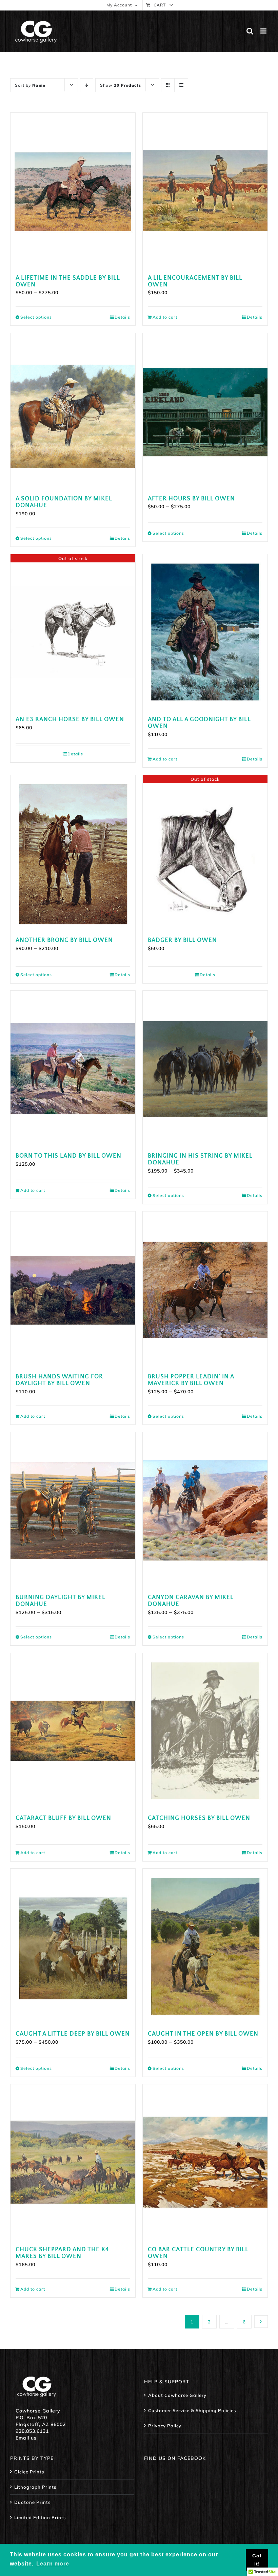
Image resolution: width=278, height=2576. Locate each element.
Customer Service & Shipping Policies (192, 2410)
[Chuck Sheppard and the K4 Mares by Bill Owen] (73, 2162)
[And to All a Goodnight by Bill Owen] (205, 632)
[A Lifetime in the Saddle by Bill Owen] (73, 190)
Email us (26, 2438)
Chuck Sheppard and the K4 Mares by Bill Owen (62, 2253)
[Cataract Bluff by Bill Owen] (73, 1731)
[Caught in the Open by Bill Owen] (205, 1946)
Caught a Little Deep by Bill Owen (73, 2034)
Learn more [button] (53, 2564)
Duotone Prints (32, 2502)
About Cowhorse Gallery (177, 2395)
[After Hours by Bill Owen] (205, 411)
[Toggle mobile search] (250, 31)
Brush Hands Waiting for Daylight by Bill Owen (59, 1380)
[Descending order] (87, 85)
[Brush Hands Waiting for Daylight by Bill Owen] (73, 1289)
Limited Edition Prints (40, 2517)
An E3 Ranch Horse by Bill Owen (70, 720)
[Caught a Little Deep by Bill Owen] (73, 1946)
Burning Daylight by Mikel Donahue (60, 1601)
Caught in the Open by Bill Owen (203, 2034)
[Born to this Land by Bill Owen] (73, 1068)
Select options (36, 317)
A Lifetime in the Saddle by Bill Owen (68, 281)
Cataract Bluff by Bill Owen (63, 1818)
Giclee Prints (29, 2472)
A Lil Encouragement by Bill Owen (195, 281)
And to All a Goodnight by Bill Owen (199, 723)
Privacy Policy (165, 2426)
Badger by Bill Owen (182, 940)
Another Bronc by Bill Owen (64, 940)
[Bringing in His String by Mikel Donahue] (205, 1068)
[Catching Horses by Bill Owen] (205, 1731)
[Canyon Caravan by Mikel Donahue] (205, 1510)
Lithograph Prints (35, 2487)
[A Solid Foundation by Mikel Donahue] (73, 411)
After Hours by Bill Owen (191, 499)
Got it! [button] (257, 2560)
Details (122, 317)
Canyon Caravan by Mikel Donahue (191, 1601)
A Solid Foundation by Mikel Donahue (64, 502)
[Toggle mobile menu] (264, 31)
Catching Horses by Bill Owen (199, 1818)
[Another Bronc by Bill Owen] (73, 853)
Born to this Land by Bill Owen (68, 1156)
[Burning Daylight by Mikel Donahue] (73, 1510)
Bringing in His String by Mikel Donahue (200, 1159)
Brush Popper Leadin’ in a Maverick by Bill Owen (191, 1380)
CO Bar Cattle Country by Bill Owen (198, 2253)
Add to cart (165, 317)
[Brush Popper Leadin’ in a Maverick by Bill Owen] (205, 1289)
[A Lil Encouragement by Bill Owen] (205, 190)
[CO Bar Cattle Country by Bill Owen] (205, 2162)
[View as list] (181, 85)
